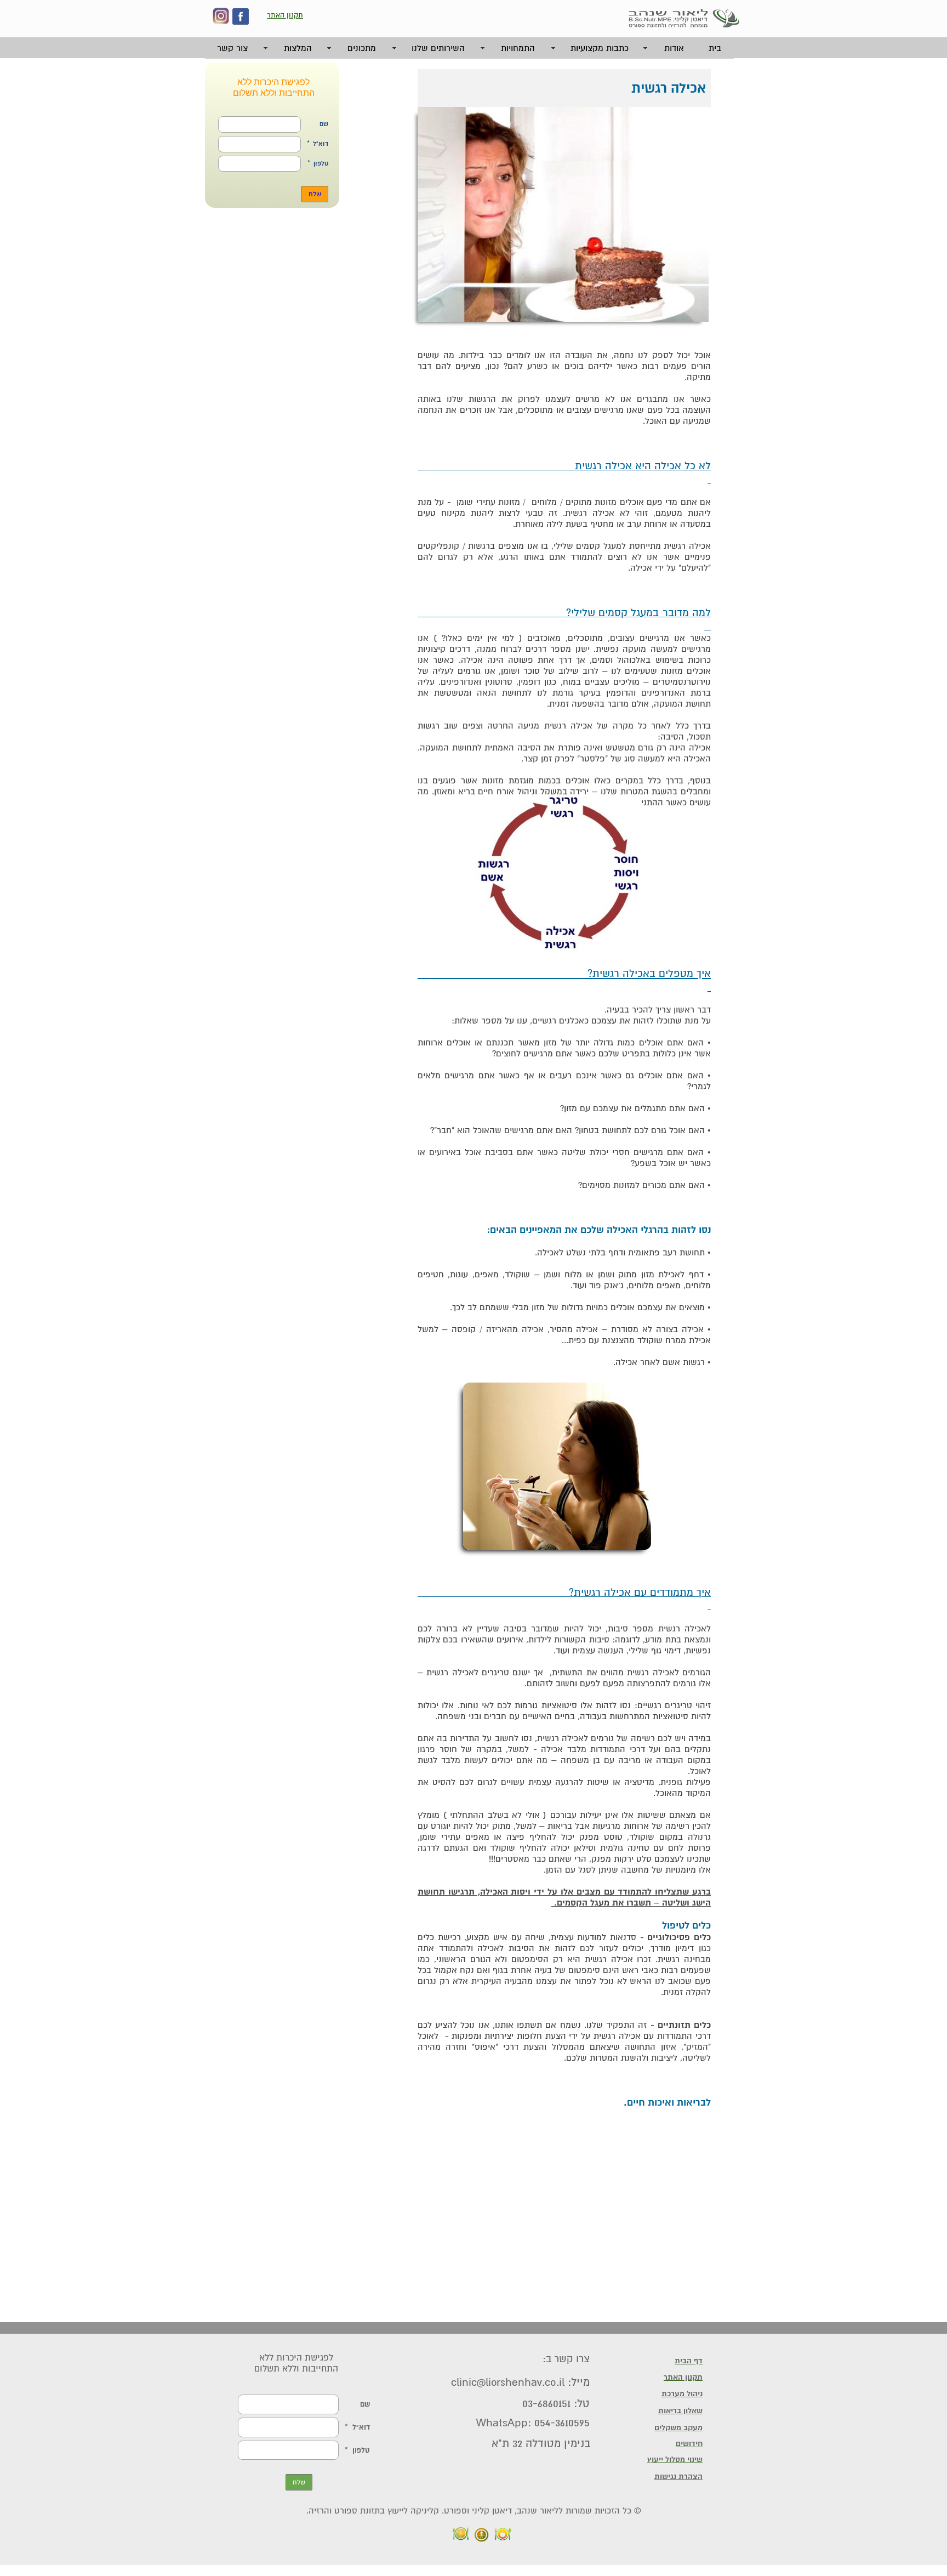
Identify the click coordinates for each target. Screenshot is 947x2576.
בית (715, 48)
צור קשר (232, 48)
